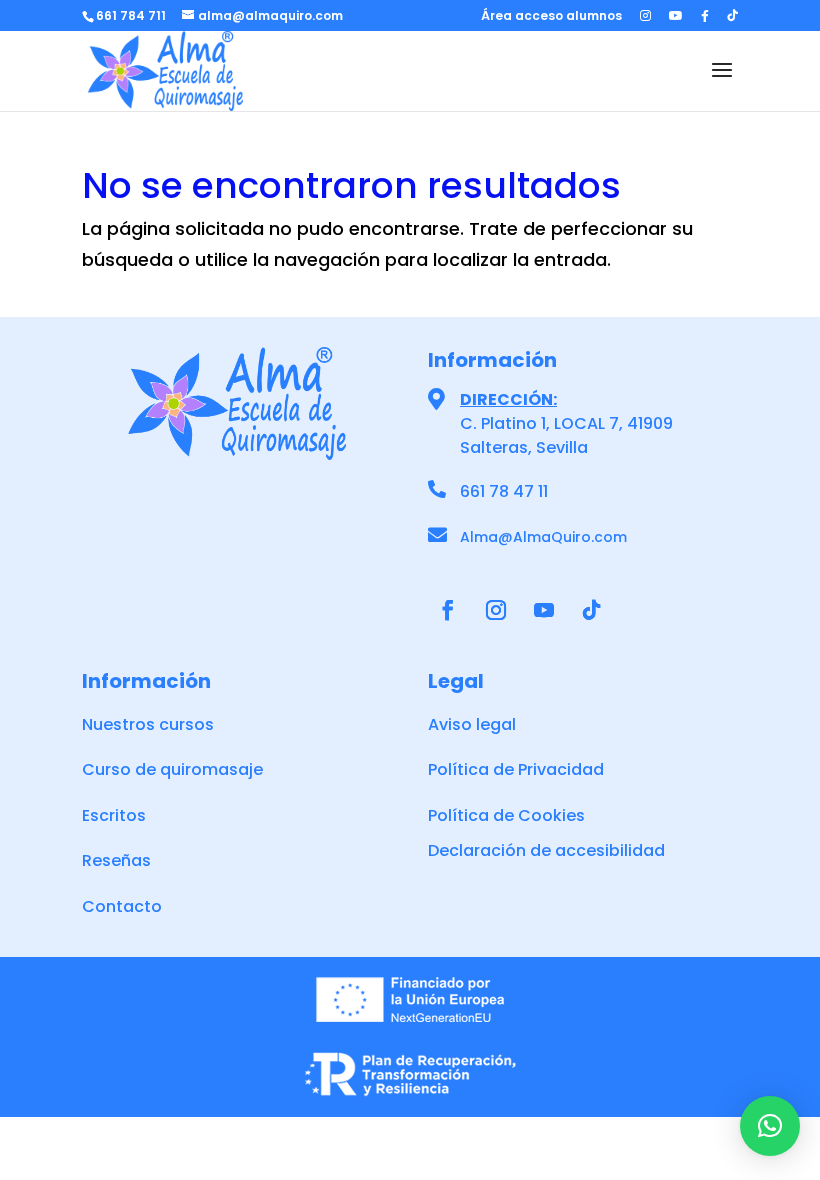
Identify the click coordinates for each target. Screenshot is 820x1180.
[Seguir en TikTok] (592, 610)
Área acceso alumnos (551, 17)
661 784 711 (131, 15)
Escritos (114, 815)
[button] (770, 1126)
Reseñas (116, 860)
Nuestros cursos (148, 724)
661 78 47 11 (504, 491)
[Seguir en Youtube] (544, 610)
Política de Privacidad (516, 769)
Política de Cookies (506, 815)
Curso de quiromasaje (172, 769)
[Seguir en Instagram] (496, 610)
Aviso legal (472, 724)
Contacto (122, 906)
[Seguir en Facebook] (448, 610)
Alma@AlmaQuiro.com (543, 537)
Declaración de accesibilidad (546, 850)
